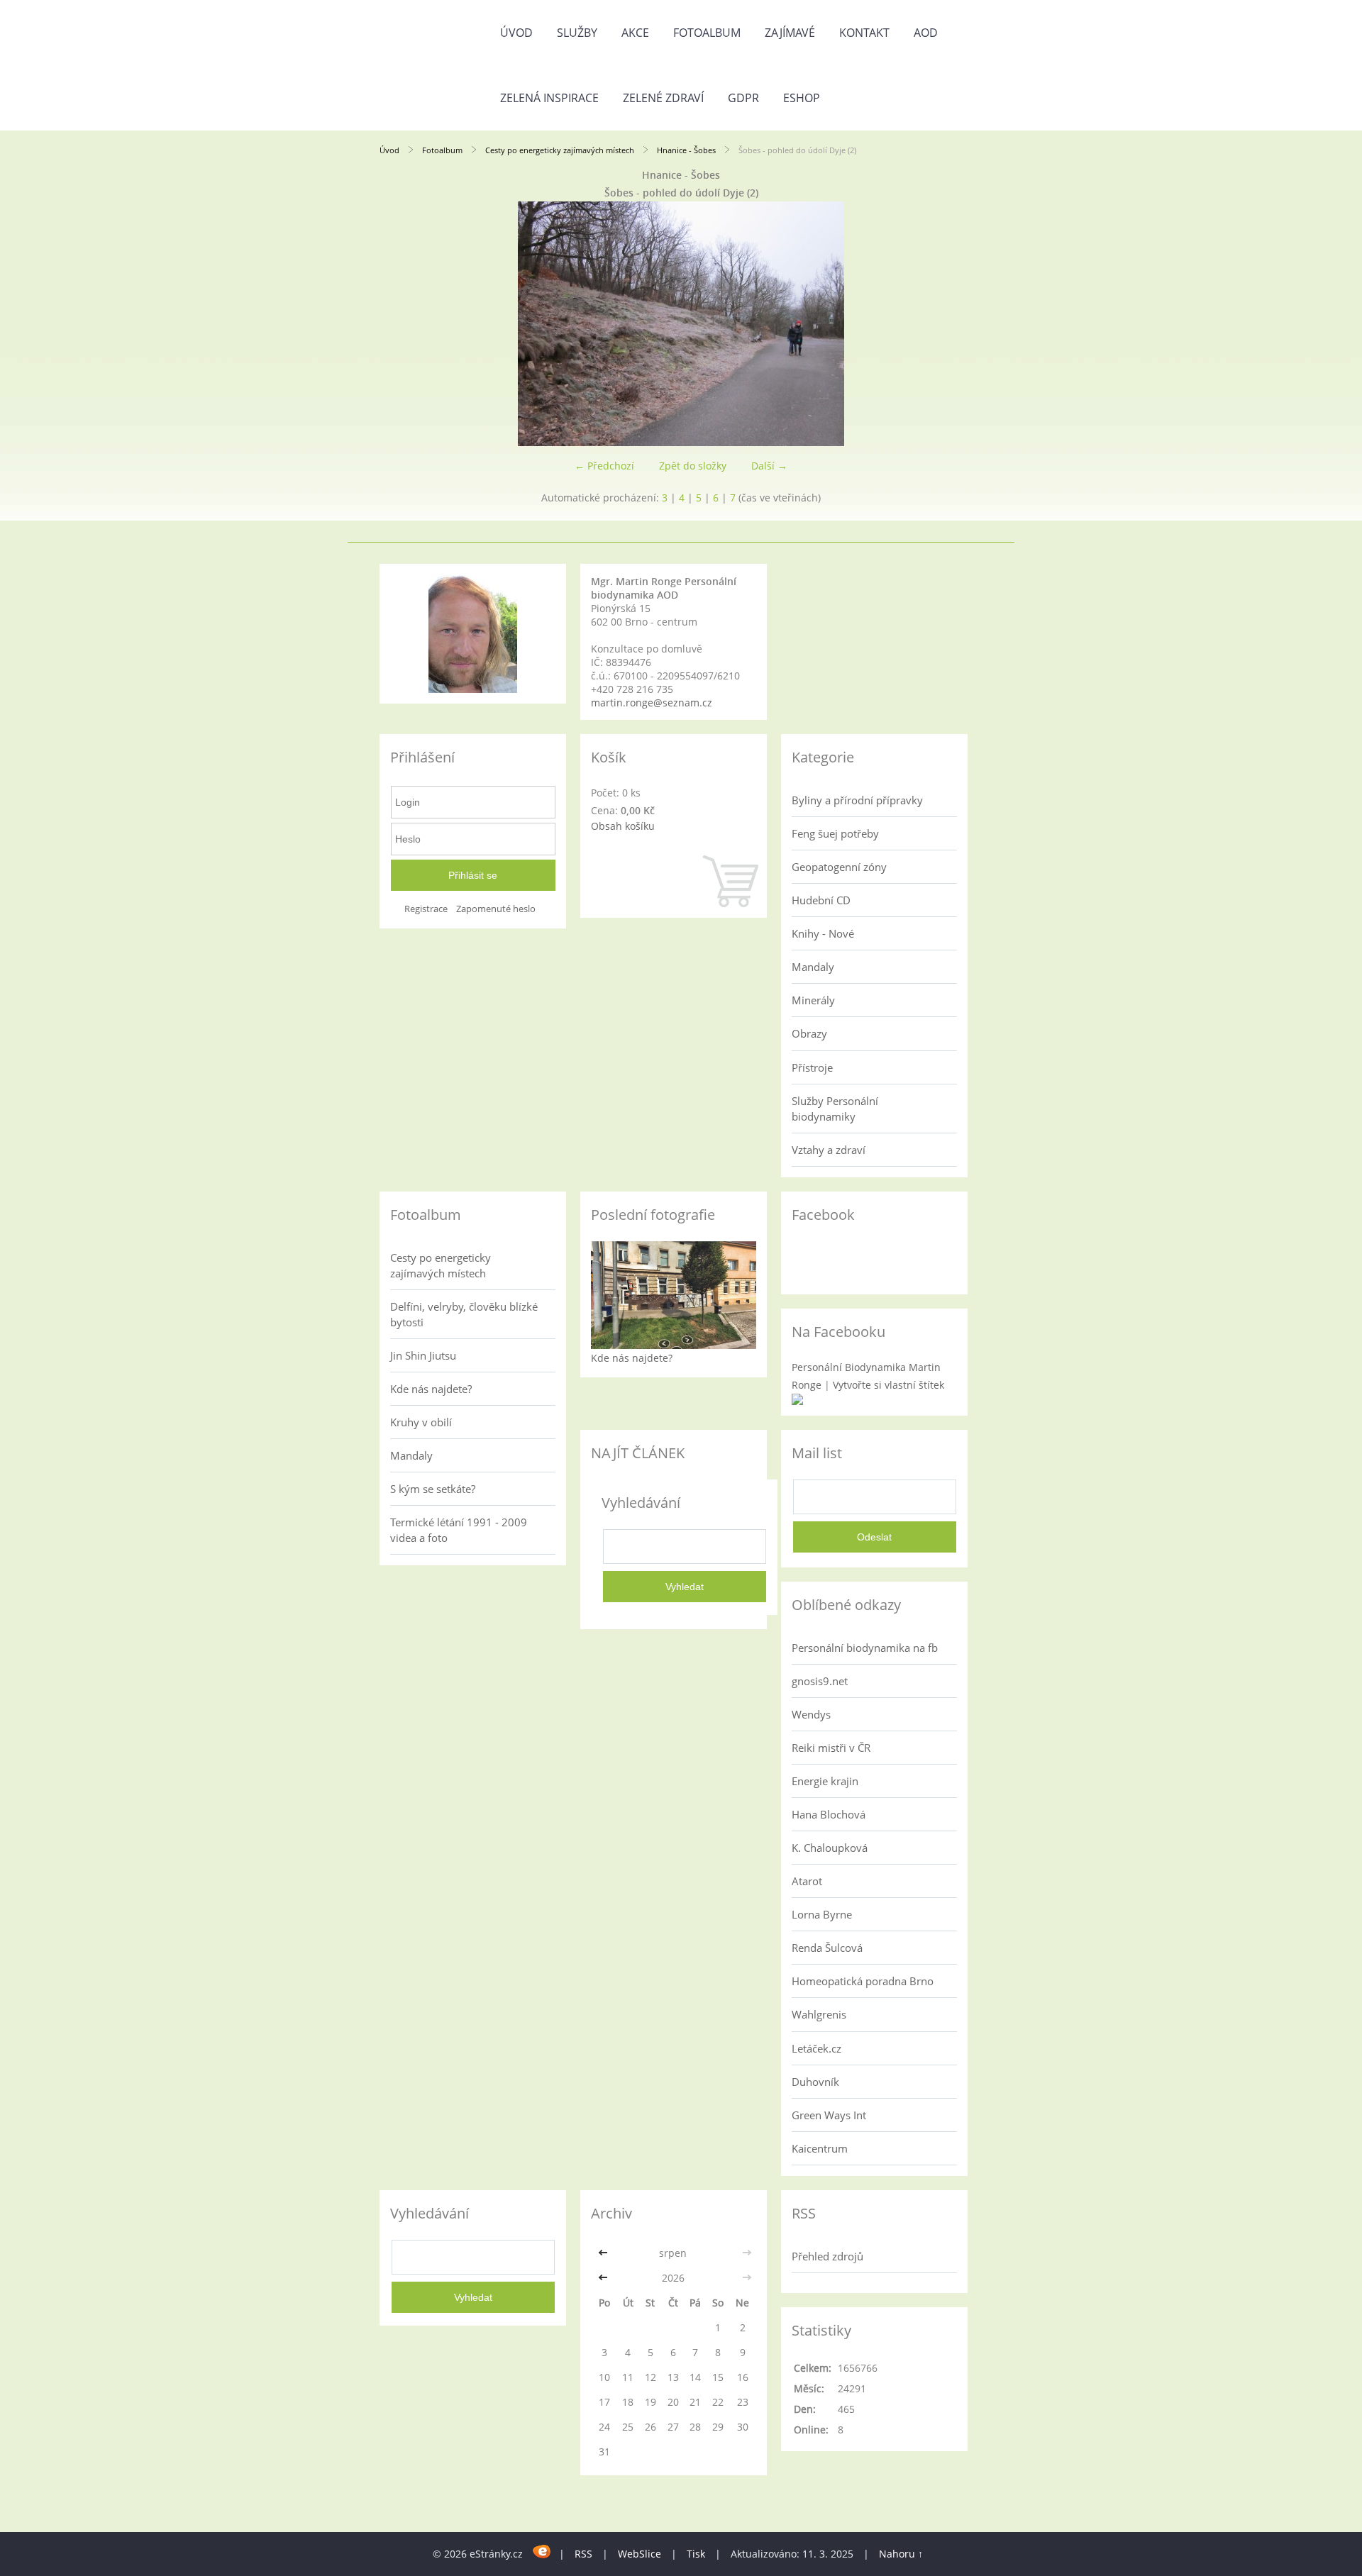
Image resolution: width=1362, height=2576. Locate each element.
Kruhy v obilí (421, 1422)
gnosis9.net (820, 1681)
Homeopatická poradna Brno (863, 1981)
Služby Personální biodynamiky (835, 1109)
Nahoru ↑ (901, 2554)
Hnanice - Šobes (686, 150)
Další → (769, 466)
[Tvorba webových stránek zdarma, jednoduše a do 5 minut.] (542, 2552)
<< (604, 2253)
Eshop (802, 98)
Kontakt (864, 33)
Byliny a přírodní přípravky (857, 800)
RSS (583, 2554)
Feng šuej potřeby (835, 833)
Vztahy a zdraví (829, 1150)
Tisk (696, 2554)
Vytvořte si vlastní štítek (888, 1385)
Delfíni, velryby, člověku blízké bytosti (464, 1314)
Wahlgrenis (819, 2014)
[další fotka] (959, 324)
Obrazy (809, 1033)
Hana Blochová (829, 1814)
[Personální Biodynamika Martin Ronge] (797, 1401)
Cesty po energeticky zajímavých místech (560, 150)
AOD (926, 33)
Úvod (516, 33)
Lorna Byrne (822, 1914)
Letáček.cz (816, 2048)
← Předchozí (604, 466)
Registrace (426, 909)
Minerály (813, 1000)
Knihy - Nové (823, 933)
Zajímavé (790, 33)
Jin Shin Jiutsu (423, 1355)
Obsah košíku (623, 826)
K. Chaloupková (830, 1848)
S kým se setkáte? (433, 1489)
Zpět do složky (693, 466)
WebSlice (640, 2554)
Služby (577, 33)
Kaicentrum (820, 2148)
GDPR (743, 98)
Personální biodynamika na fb (865, 1648)
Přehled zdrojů (827, 2256)
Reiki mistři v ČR (831, 1748)
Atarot (807, 1881)
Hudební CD (821, 900)
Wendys (811, 1714)
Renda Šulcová (827, 1948)
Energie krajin (825, 1781)
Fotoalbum (707, 33)
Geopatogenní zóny (839, 867)
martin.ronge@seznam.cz (652, 703)
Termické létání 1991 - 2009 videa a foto (459, 1530)
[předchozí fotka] (403, 324)
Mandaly (813, 967)
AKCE (635, 33)
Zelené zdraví (663, 98)
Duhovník (815, 2082)
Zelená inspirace (549, 98)
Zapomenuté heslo (496, 909)
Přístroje (812, 1067)
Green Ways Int (829, 2115)
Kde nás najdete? (431, 1389)
